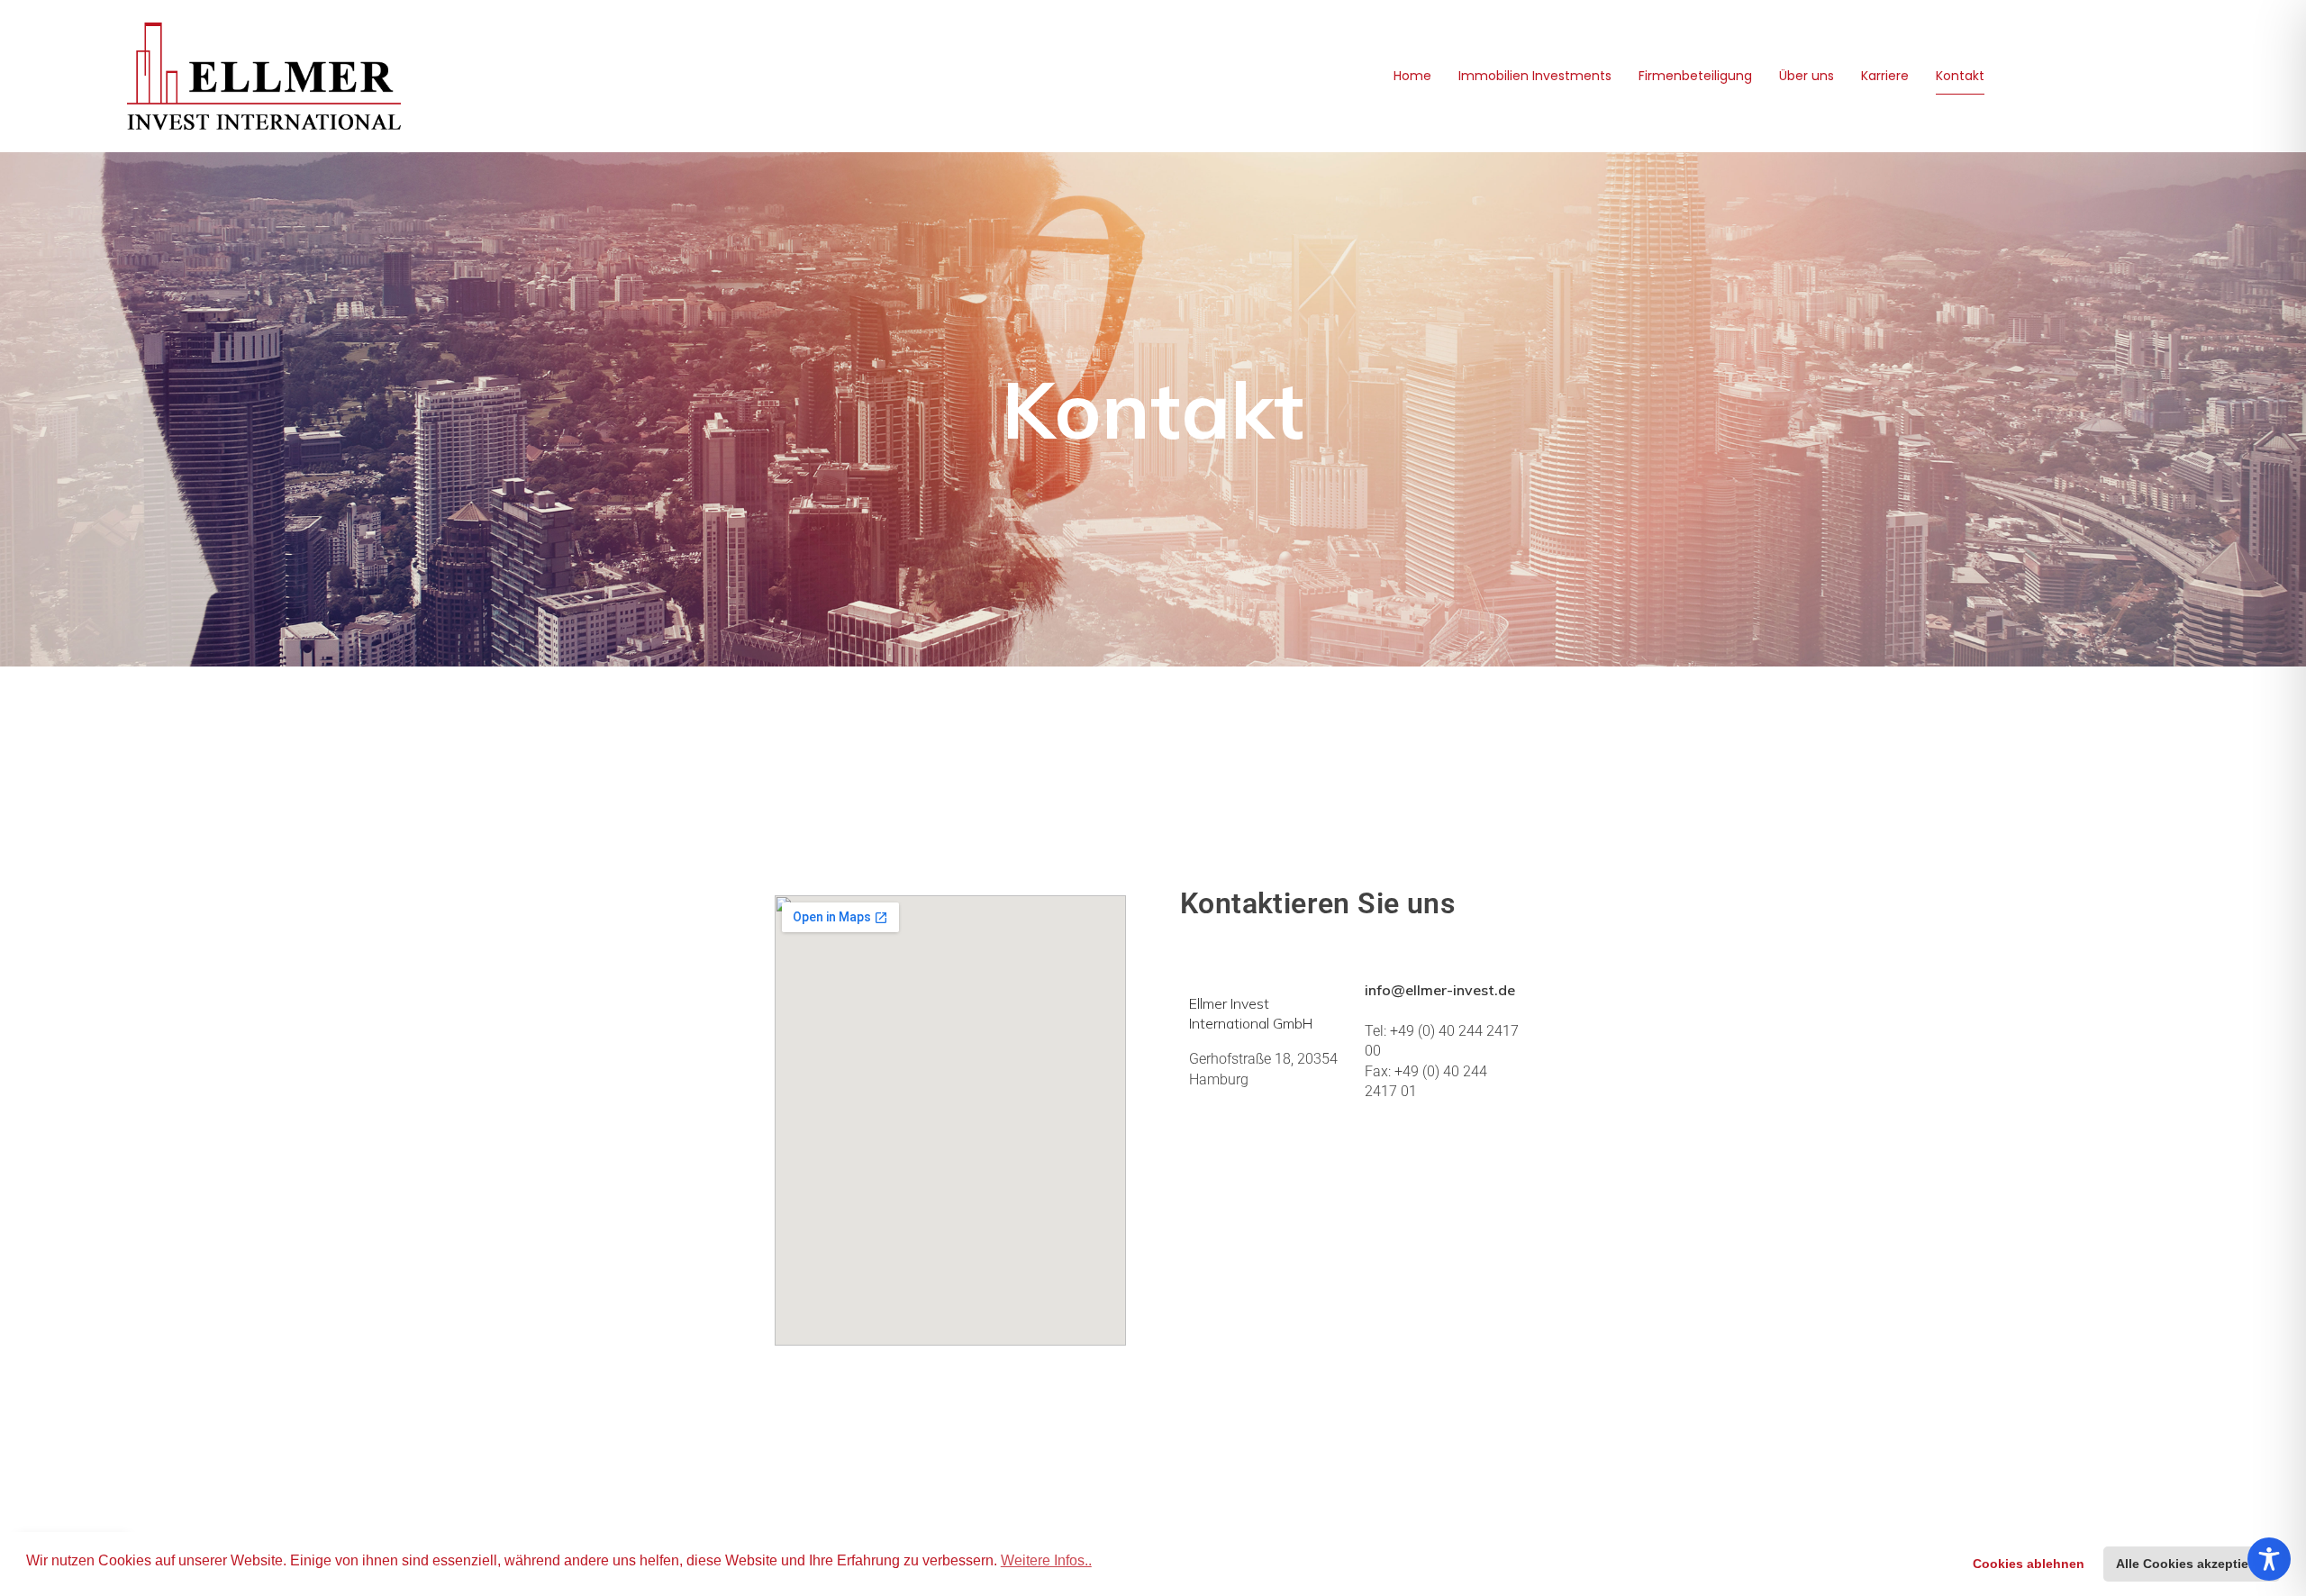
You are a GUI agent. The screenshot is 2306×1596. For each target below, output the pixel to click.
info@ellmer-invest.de (1440, 990)
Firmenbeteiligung (1695, 76)
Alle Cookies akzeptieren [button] (2192, 1564)
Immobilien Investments (1535, 76)
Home (1412, 76)
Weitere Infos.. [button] (1046, 1560)
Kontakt (1960, 76)
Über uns (1807, 76)
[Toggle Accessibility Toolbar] (2269, 1559)
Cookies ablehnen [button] (2029, 1564)
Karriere (1885, 76)
